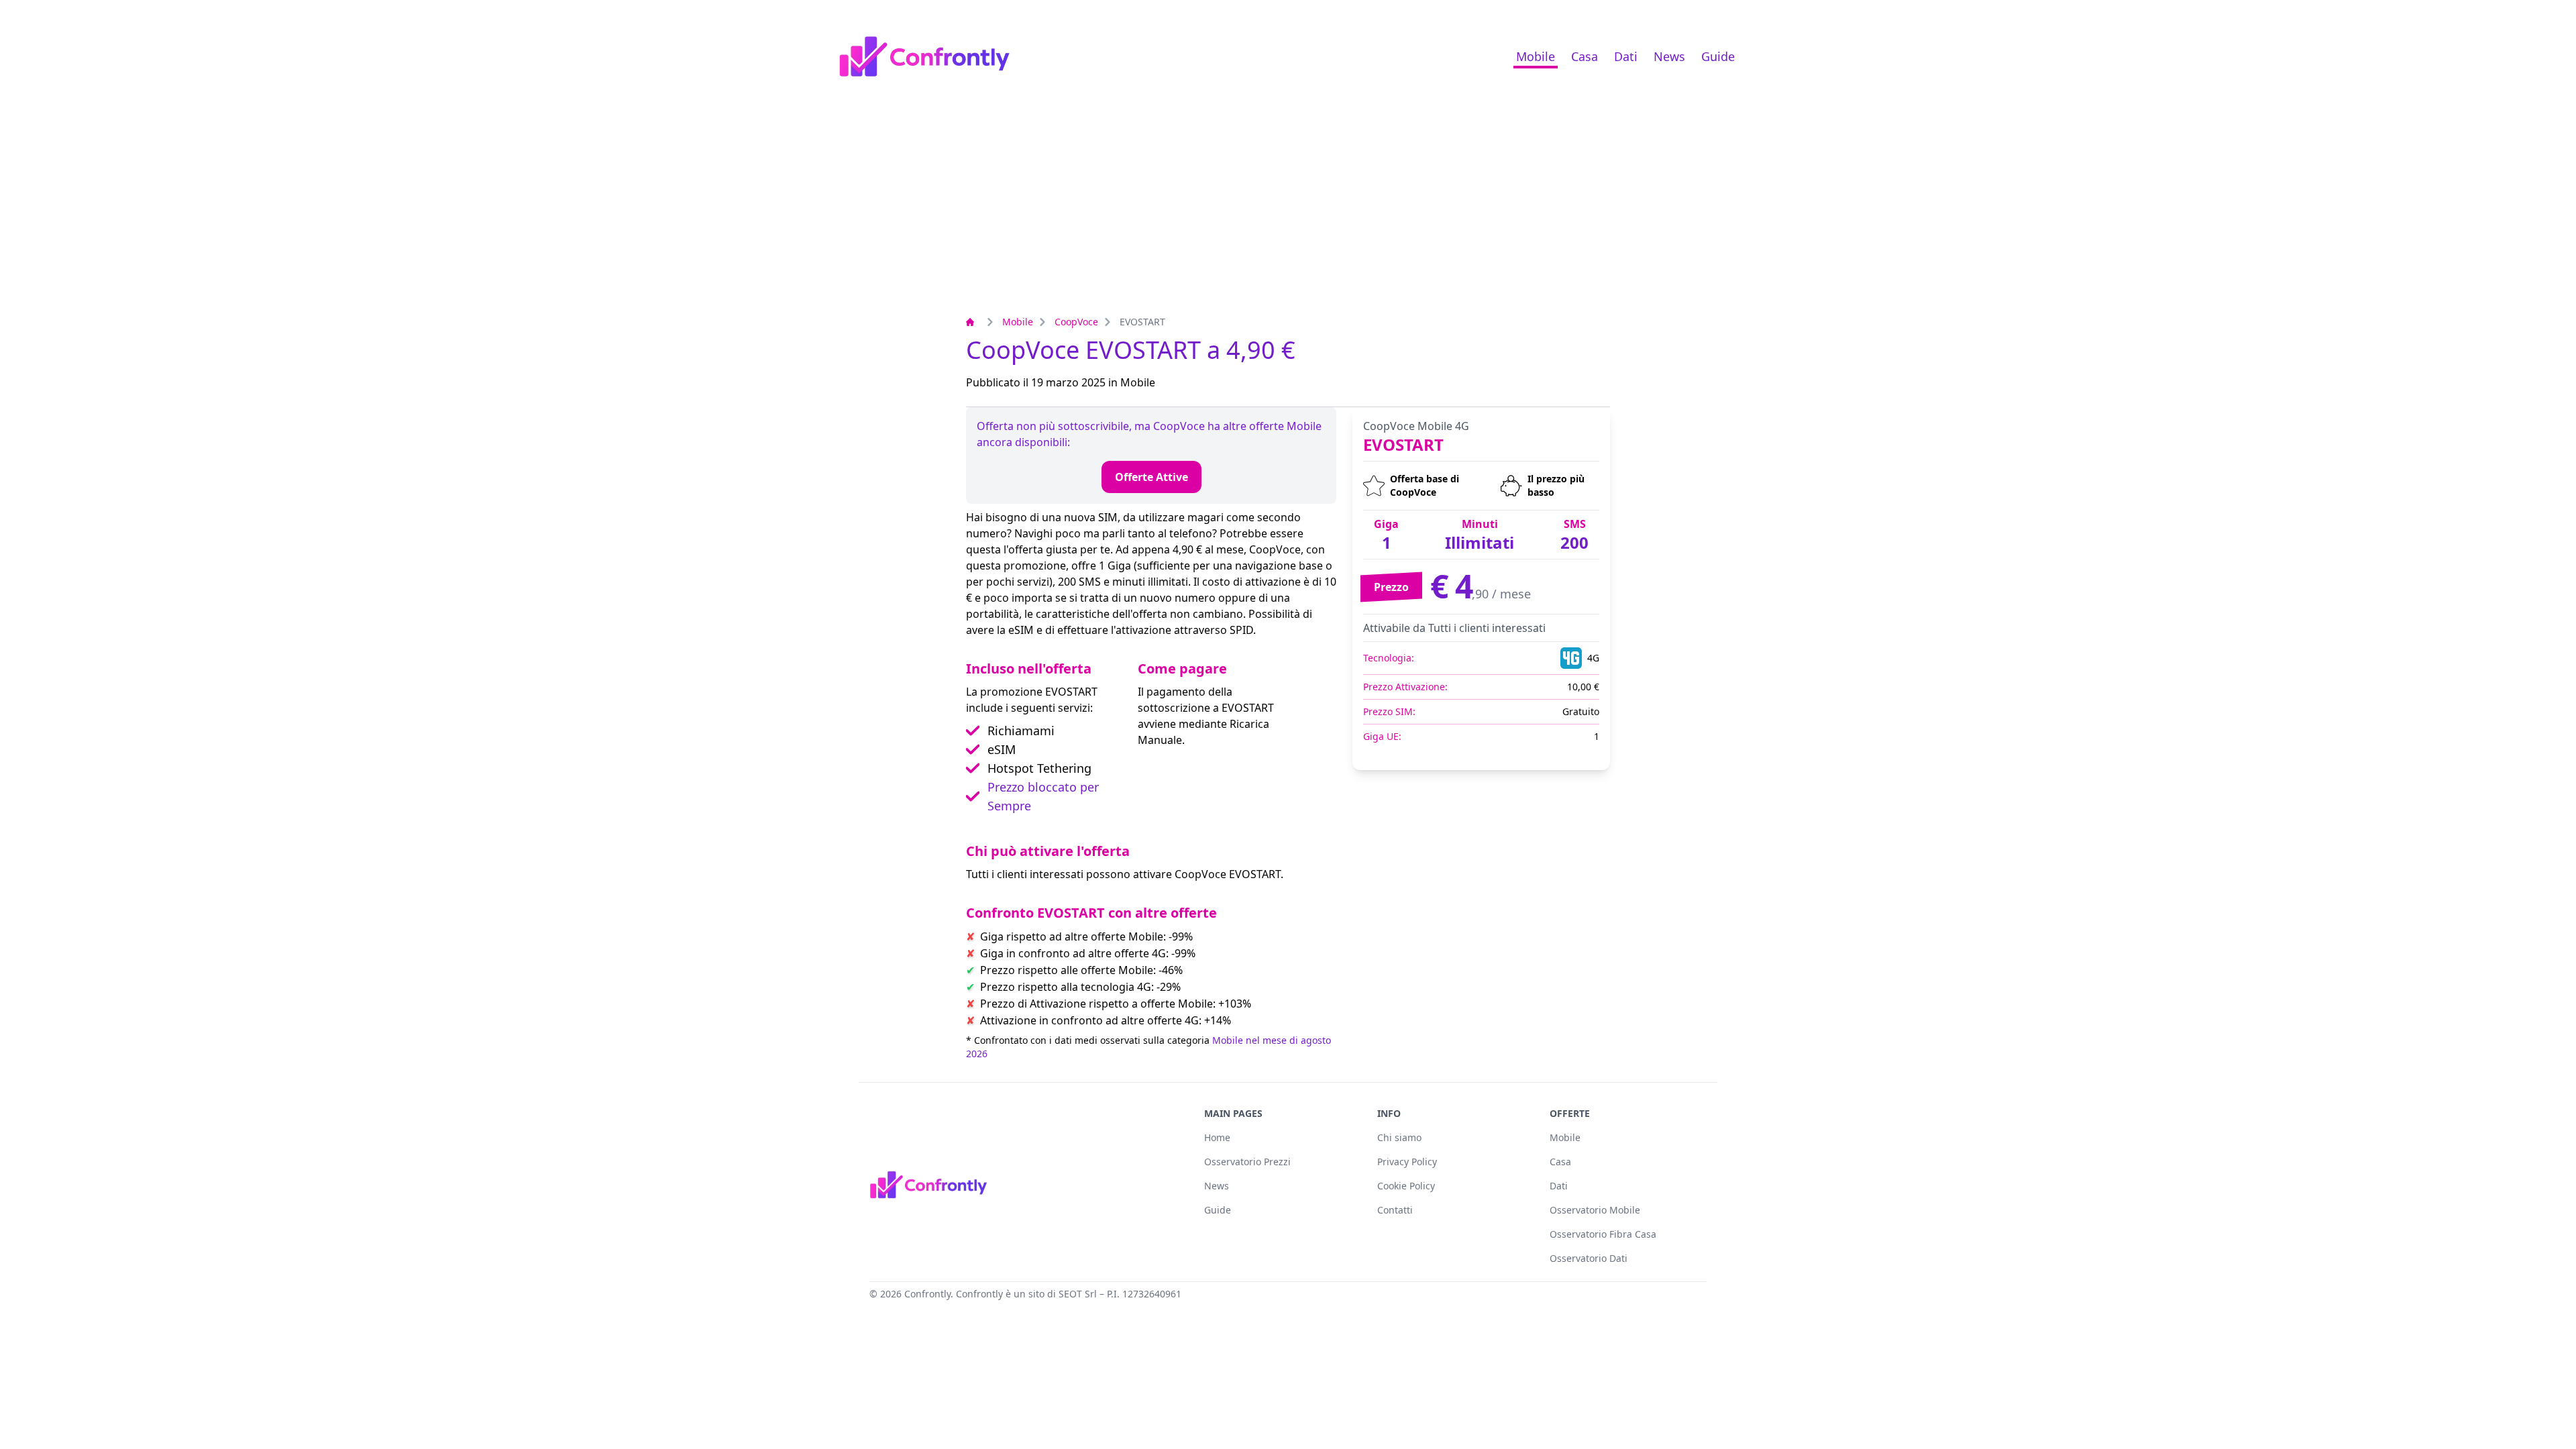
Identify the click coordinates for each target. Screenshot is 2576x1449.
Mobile (1536, 56)
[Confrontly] (924, 56)
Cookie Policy (1406, 1186)
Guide (1718, 56)
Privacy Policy (1407, 1162)
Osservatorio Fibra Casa (1603, 1234)
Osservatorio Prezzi (1247, 1162)
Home (1217, 1137)
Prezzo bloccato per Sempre (1043, 796)
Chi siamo (1399, 1137)
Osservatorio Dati (1589, 1258)
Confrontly (927, 1294)
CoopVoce (1076, 322)
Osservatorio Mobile (1595, 1210)
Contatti (1395, 1210)
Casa (1585, 56)
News (1669, 56)
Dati (1626, 56)
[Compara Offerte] (973, 322)
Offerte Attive (1151, 477)
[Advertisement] (1288, 213)
